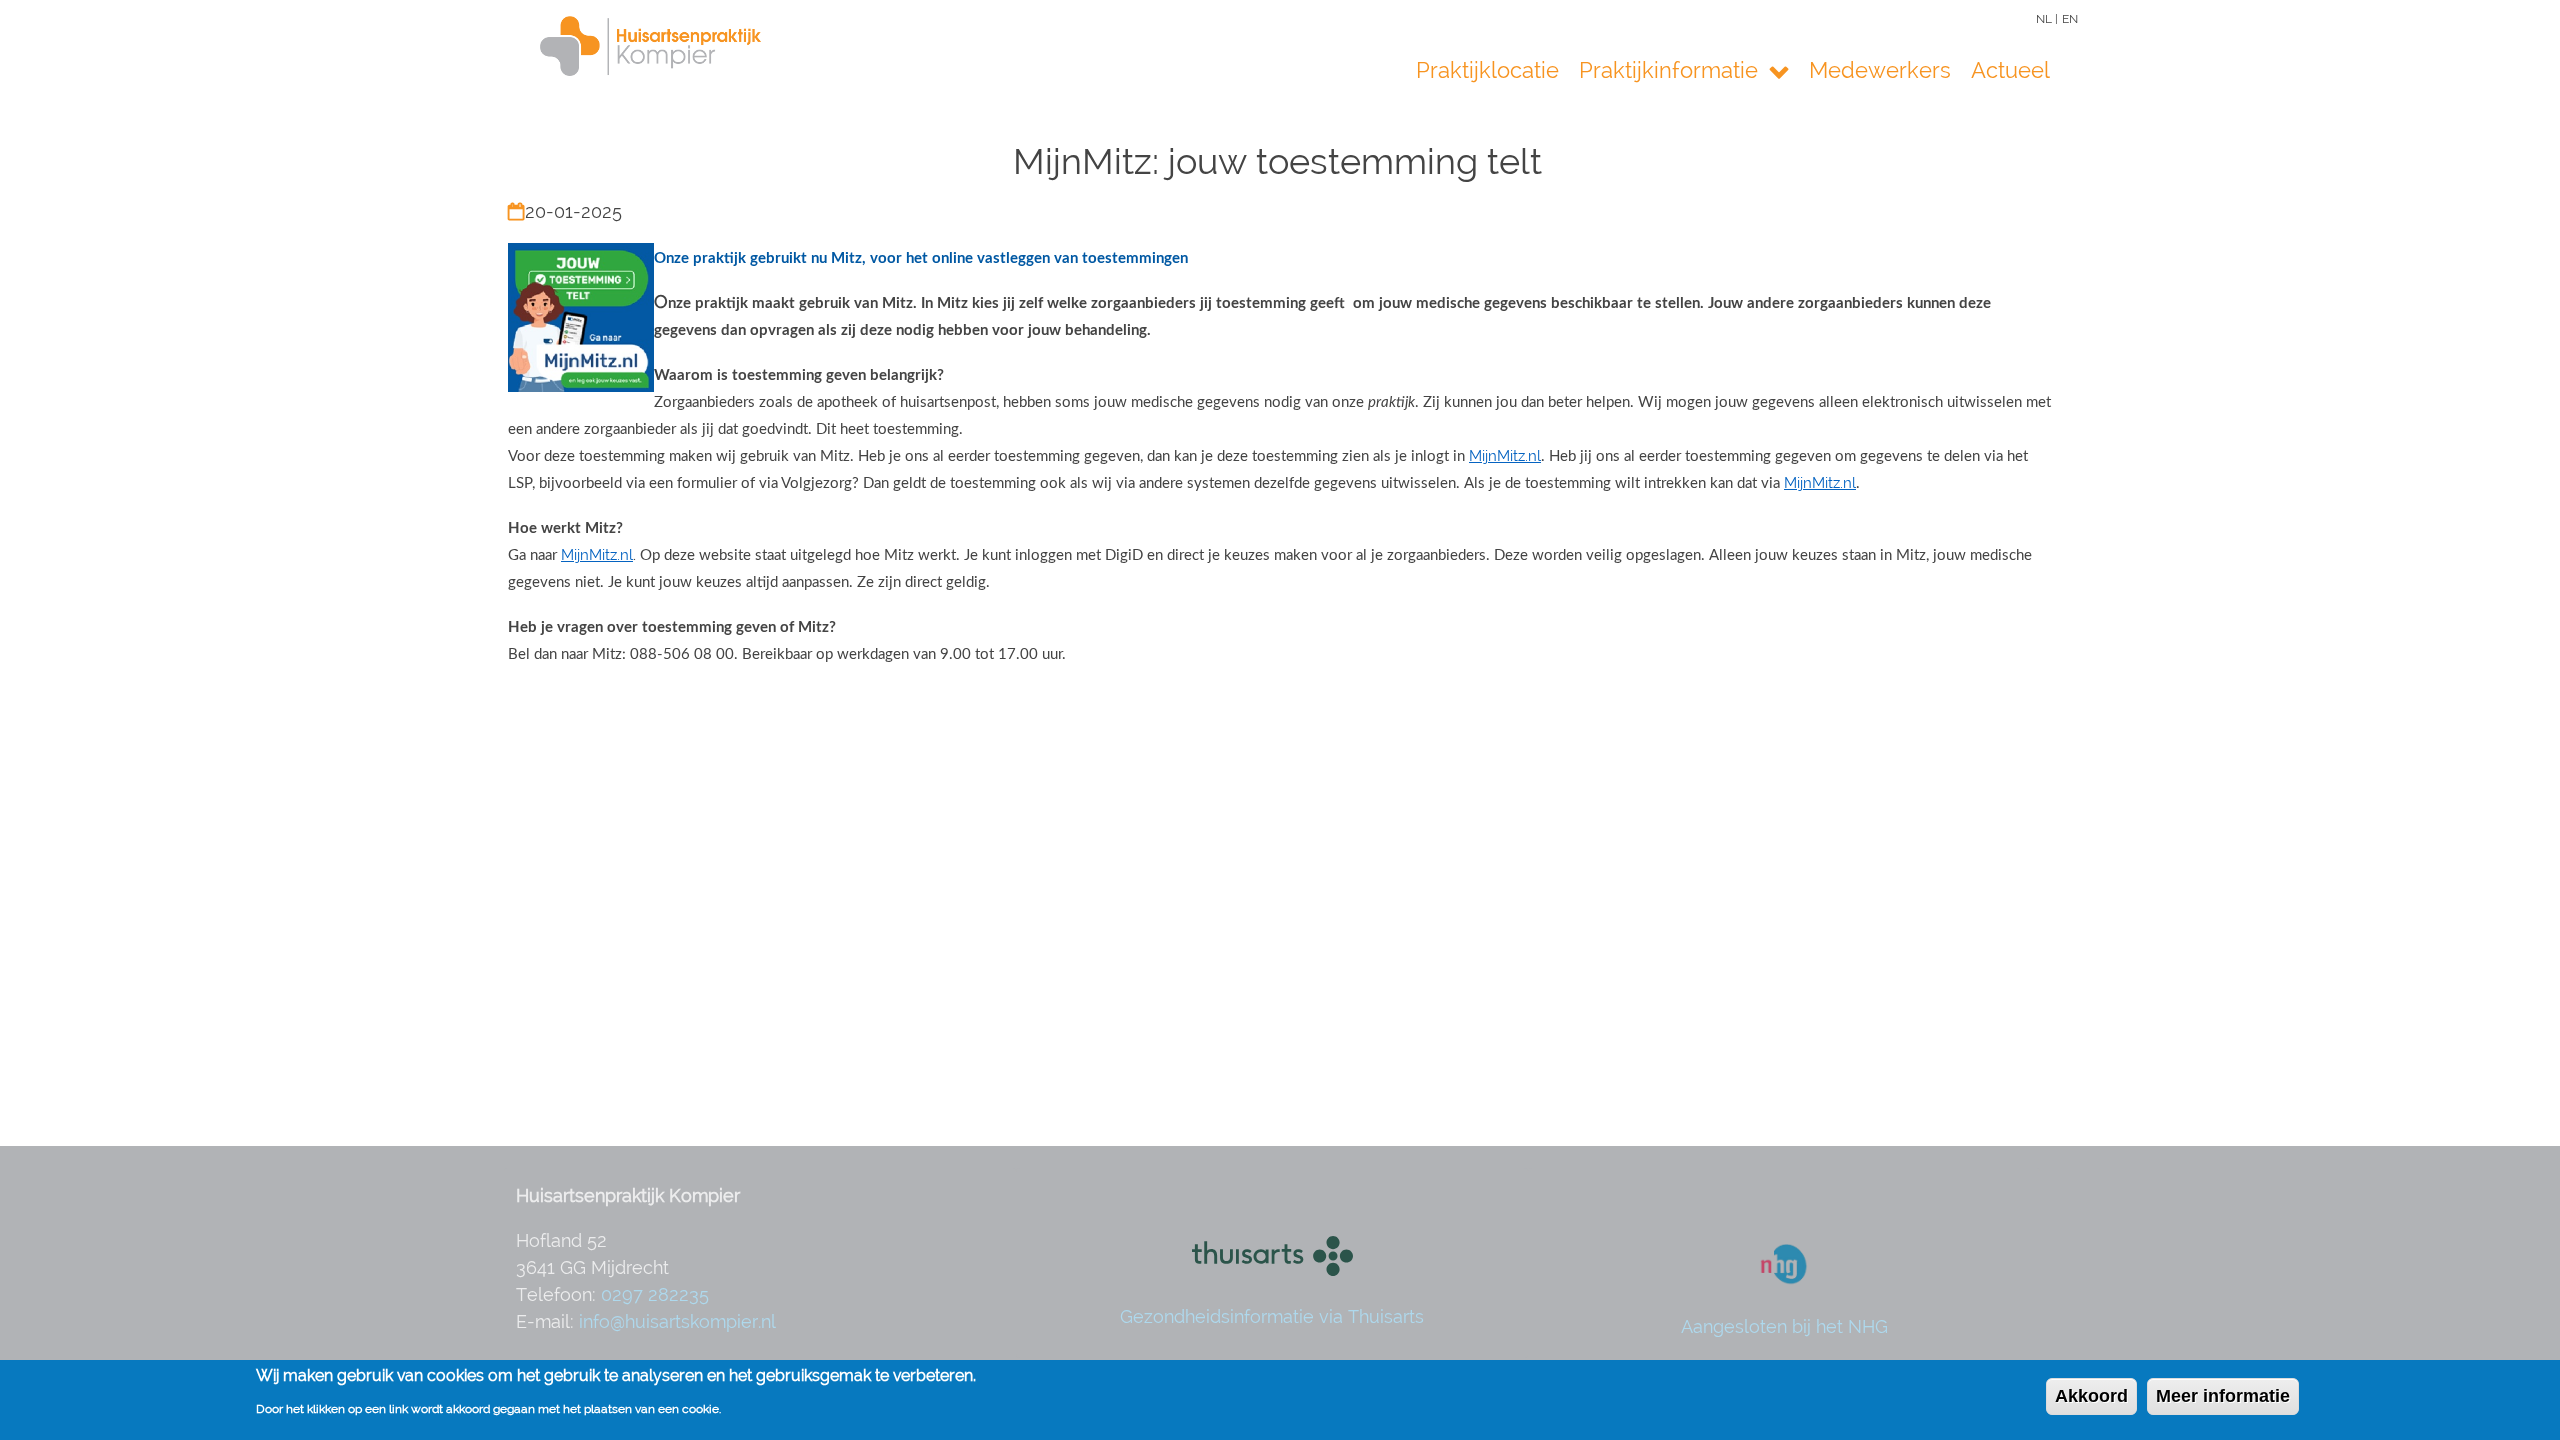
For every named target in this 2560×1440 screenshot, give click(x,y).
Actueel (2010, 70)
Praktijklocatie (1487, 70)
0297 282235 (655, 1294)
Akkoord (2091, 1396)
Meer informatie (2223, 1396)
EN (2070, 19)
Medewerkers (1880, 70)
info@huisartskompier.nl (677, 1321)
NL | (2047, 19)
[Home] (620, 46)
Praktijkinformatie (1671, 70)
